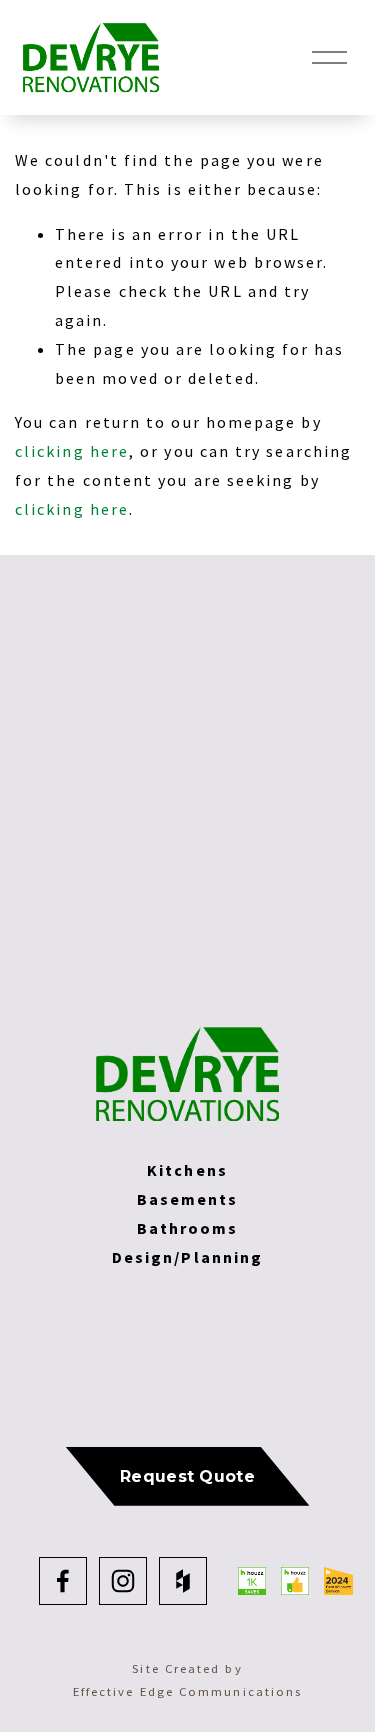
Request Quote (187, 1476)
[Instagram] (123, 1581)
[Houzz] (183, 1581)
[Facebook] (63, 1581)
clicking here (72, 451)
